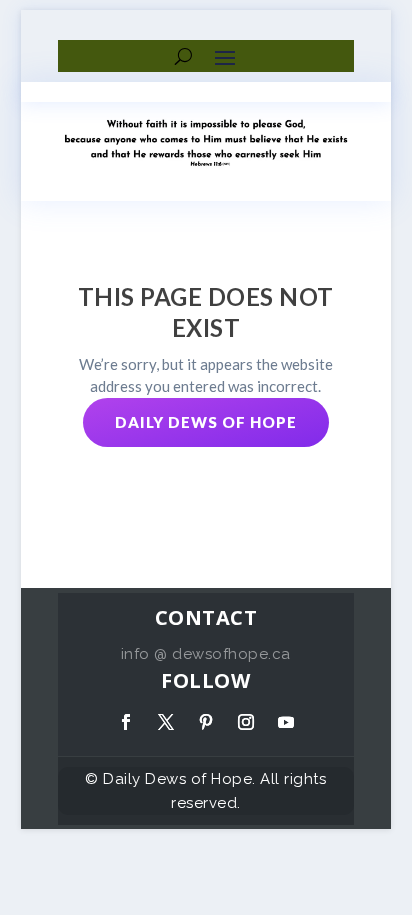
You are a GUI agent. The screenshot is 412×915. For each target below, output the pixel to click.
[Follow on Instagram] (246, 722)
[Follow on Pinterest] (206, 722)
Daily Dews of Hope (206, 422)
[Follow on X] (166, 722)
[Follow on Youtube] (286, 722)
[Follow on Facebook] (126, 722)
